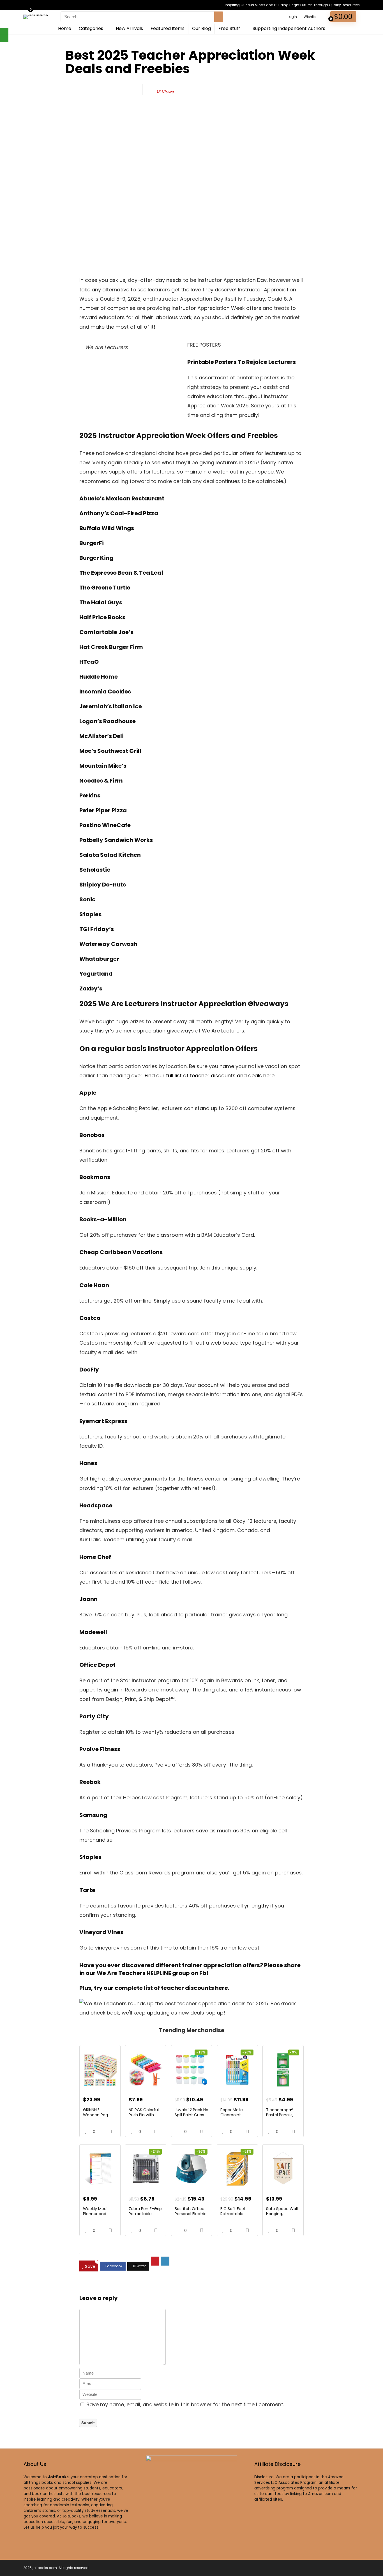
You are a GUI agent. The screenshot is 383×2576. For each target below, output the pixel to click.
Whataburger (99, 959)
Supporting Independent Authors (289, 28)
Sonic (87, 899)
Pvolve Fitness (100, 1749)
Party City (94, 1716)
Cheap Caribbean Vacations (121, 1252)
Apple (88, 1093)
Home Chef (95, 1557)
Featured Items (168, 28)
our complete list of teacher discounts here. (167, 1988)
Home (65, 28)
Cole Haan (94, 1285)
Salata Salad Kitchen (110, 855)
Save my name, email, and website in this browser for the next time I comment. (185, 2404)
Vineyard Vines (101, 1932)
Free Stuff (229, 28)
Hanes (88, 1463)
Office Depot (97, 1665)
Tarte (87, 1890)
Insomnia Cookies (105, 691)
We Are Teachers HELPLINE (134, 1973)
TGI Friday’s (97, 929)
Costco (90, 1318)
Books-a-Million (103, 1219)
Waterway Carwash (108, 944)
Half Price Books (102, 617)
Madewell (93, 1632)
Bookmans (95, 1177)
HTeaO (89, 662)
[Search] (219, 17)
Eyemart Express (103, 1421)
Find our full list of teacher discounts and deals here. (210, 1075)
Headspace (96, 1505)
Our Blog (201, 28)
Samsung (93, 1815)
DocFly (89, 1370)
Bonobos (92, 1135)
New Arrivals (129, 28)
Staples (90, 914)
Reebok (90, 1782)
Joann (88, 1599)
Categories (91, 28)
